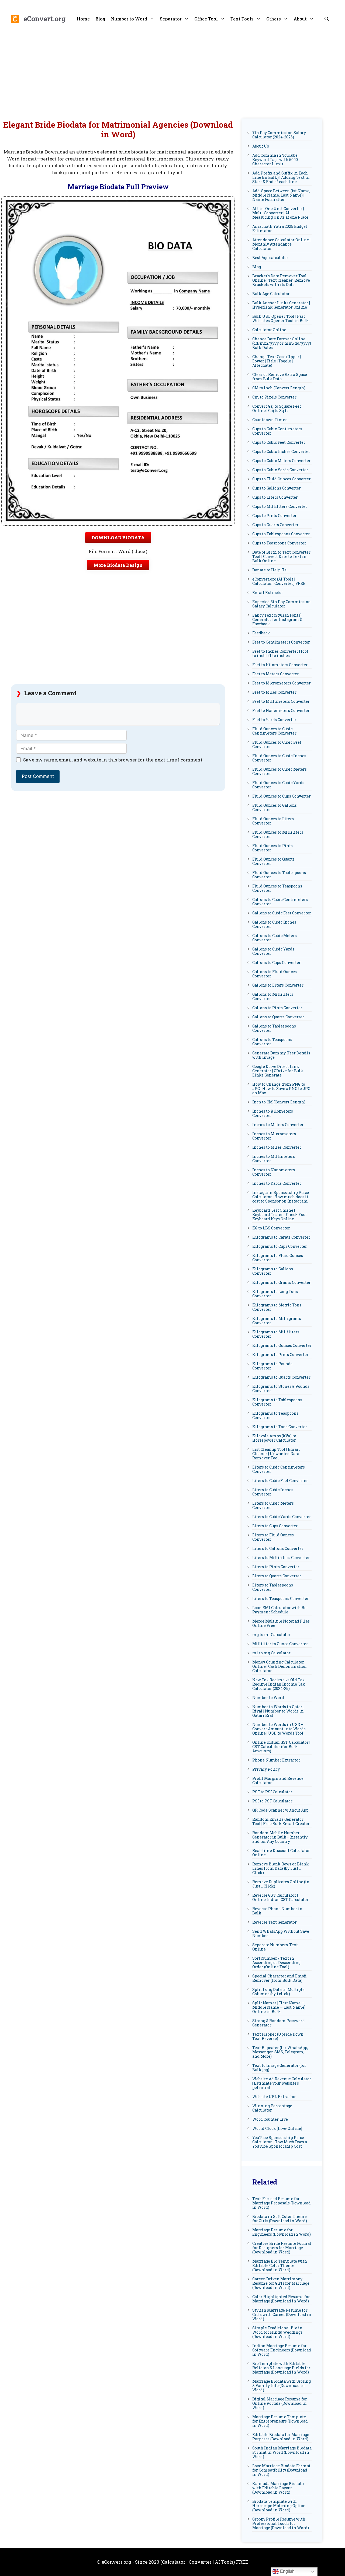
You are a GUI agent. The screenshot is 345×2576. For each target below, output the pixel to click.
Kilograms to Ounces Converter (282, 1345)
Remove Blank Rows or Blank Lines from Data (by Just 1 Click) (281, 1868)
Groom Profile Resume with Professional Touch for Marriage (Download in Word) (281, 2523)
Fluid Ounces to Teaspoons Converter (277, 888)
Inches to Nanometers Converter (274, 1172)
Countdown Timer (270, 420)
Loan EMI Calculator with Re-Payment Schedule (280, 1610)
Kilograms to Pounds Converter (272, 1366)
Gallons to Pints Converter (277, 1008)
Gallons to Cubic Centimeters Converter (280, 902)
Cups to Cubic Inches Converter (281, 451)
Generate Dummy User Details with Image (281, 1055)
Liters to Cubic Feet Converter (280, 1481)
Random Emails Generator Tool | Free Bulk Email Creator (281, 1821)
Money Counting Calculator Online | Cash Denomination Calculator (280, 1666)
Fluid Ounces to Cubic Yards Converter (278, 785)
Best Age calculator (270, 258)
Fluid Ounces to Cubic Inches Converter (279, 758)
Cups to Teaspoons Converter (279, 543)
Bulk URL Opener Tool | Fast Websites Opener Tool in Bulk (281, 318)
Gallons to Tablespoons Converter (274, 1028)
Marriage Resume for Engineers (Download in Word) (282, 2232)
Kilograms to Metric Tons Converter (277, 1307)
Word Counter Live (270, 2119)
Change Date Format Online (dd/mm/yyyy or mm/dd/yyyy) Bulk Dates (282, 343)
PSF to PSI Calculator (272, 1792)
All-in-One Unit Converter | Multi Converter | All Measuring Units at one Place (280, 213)
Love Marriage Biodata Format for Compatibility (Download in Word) (281, 2470)
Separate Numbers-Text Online (275, 1947)
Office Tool (206, 19)
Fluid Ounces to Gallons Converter (275, 807)
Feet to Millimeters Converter (281, 701)
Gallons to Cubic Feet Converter (282, 913)
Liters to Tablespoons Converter (273, 1587)
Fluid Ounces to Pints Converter (272, 848)
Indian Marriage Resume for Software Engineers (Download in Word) (282, 2350)
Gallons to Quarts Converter (278, 1017)
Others (274, 19)
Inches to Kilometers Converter (273, 1113)
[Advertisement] (172, 73)
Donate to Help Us (269, 570)
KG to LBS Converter (271, 1228)
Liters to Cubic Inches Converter (273, 1492)
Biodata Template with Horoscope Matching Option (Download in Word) (279, 2506)
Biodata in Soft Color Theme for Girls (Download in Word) (280, 2219)
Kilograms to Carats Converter (281, 1237)
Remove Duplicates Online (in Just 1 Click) (281, 1884)
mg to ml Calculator (271, 1635)
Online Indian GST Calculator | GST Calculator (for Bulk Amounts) (281, 1747)
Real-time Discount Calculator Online (281, 1853)
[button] (327, 19)
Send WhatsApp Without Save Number (281, 1933)
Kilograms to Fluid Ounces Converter (278, 1258)
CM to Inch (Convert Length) (279, 388)
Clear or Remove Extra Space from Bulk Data (280, 377)
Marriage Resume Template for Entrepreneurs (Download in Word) (280, 2421)
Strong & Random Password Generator (279, 2023)
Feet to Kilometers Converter (280, 665)
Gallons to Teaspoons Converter (272, 1042)
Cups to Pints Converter (275, 515)
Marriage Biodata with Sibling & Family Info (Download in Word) (282, 2385)
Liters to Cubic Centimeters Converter (279, 1469)
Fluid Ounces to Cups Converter (282, 796)
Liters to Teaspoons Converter (281, 1598)
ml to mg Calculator (271, 1653)
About (300, 19)
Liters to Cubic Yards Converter (282, 1517)
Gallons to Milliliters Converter (273, 996)
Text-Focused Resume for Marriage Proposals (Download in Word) (282, 2203)
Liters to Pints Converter (276, 1567)
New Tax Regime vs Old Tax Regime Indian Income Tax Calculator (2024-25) (279, 1684)
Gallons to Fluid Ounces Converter (275, 974)
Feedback (261, 633)
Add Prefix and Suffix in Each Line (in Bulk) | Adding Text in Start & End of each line (281, 177)
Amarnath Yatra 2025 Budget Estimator (280, 228)
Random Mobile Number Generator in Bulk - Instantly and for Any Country (280, 1837)
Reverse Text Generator (275, 1922)
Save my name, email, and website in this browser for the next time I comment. (113, 760)
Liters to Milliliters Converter (281, 1558)
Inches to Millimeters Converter (274, 1158)
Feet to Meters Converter (276, 674)
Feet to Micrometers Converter (282, 683)
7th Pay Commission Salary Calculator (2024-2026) (279, 135)
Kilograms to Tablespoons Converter (277, 1402)
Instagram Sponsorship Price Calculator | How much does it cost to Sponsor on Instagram (281, 1197)
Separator (171, 19)
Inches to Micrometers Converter (274, 1136)
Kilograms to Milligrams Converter (277, 1321)
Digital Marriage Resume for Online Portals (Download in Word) (280, 2403)
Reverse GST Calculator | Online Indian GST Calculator (280, 1897)
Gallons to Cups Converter (277, 962)
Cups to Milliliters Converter (280, 506)
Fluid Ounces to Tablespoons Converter (279, 875)
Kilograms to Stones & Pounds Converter (281, 1388)
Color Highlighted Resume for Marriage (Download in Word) (281, 2299)
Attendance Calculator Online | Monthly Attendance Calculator (281, 244)
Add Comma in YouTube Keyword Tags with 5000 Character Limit (275, 160)
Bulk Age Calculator (271, 294)
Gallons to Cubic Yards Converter (273, 951)
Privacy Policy (266, 1769)
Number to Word (129, 19)
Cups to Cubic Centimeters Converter (277, 431)
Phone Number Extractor (276, 1760)
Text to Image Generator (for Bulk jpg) (279, 2068)
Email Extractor (268, 593)
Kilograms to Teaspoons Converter (275, 1415)
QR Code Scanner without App (280, 1810)
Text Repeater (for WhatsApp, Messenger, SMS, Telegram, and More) (280, 2052)
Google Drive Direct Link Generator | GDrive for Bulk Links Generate (278, 1071)
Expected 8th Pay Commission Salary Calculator (282, 604)
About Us (261, 146)
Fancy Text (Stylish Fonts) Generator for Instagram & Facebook (277, 619)
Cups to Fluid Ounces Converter (282, 479)
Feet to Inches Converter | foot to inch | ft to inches (280, 653)
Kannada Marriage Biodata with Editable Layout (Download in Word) (278, 2488)
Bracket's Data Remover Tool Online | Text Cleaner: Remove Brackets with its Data (281, 280)
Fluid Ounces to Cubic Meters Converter (280, 771)
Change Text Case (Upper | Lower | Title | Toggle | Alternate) (277, 361)
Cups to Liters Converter (275, 497)
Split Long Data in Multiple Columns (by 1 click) (278, 1992)
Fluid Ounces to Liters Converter (273, 821)
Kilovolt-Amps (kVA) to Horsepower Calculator (274, 1438)
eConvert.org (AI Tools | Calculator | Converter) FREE (279, 581)
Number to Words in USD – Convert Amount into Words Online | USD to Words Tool (279, 1729)
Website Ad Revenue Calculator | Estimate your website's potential (282, 2083)
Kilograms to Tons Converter (280, 1427)
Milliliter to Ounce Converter (280, 1644)
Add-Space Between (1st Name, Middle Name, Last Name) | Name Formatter (281, 195)
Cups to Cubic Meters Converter (282, 461)
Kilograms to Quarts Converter (281, 1377)
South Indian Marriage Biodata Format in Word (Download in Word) (282, 2452)
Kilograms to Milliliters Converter (276, 1334)
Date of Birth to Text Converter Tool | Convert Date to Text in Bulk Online (281, 556)
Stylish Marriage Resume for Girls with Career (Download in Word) (282, 2314)
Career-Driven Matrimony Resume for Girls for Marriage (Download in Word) (281, 2283)
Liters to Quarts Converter (277, 1576)
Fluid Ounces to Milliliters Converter (278, 834)
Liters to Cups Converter (275, 1526)
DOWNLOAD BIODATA (118, 538)
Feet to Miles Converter (274, 692)
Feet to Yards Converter (274, 720)
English (287, 2571)
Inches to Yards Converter (277, 1183)
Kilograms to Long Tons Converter (275, 1294)
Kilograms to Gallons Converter (273, 1271)
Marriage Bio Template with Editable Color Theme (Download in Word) (280, 2265)
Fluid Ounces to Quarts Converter (273, 861)
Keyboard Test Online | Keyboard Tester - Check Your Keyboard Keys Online (280, 1214)
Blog (100, 19)
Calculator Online (269, 330)
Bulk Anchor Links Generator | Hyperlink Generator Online (281, 305)
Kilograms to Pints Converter (280, 1355)
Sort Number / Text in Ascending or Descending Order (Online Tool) (276, 1962)
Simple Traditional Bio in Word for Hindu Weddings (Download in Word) (277, 2332)
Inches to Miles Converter (277, 1147)
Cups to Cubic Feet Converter (279, 442)
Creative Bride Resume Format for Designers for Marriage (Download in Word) (282, 2248)
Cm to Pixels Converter (274, 397)
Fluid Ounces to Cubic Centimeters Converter (274, 731)
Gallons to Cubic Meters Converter (275, 938)
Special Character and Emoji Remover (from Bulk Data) (280, 1978)
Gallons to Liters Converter (278, 985)
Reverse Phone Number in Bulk (277, 1911)
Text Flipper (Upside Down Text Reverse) (278, 2036)
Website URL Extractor (274, 2097)
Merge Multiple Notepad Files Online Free (281, 1623)
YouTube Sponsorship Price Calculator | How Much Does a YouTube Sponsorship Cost (280, 2142)
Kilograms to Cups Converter (280, 1246)
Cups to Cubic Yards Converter (280, 470)
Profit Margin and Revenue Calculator (278, 1780)
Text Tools (242, 19)
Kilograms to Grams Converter (282, 1282)
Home (83, 19)
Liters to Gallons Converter (278, 1548)
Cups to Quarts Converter (275, 525)
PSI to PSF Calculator (272, 1801)
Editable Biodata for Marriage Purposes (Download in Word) (281, 2437)
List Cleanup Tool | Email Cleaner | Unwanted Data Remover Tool (276, 1454)
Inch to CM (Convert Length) (279, 1102)
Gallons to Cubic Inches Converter (274, 924)
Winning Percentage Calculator (272, 2108)
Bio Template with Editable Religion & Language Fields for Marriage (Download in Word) (281, 2368)
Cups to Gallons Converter (277, 488)
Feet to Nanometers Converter (281, 710)
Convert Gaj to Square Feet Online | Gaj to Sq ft (277, 408)
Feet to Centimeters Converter (281, 642)
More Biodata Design (118, 565)
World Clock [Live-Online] (277, 2128)
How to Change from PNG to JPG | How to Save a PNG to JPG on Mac (281, 1088)
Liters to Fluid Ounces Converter (273, 1537)
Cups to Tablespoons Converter (281, 534)
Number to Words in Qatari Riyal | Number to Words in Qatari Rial (278, 1711)
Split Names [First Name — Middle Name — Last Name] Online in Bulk (279, 2007)
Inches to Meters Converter (278, 1125)
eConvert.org (44, 19)
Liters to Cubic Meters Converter (273, 1505)
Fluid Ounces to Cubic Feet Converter (277, 744)
